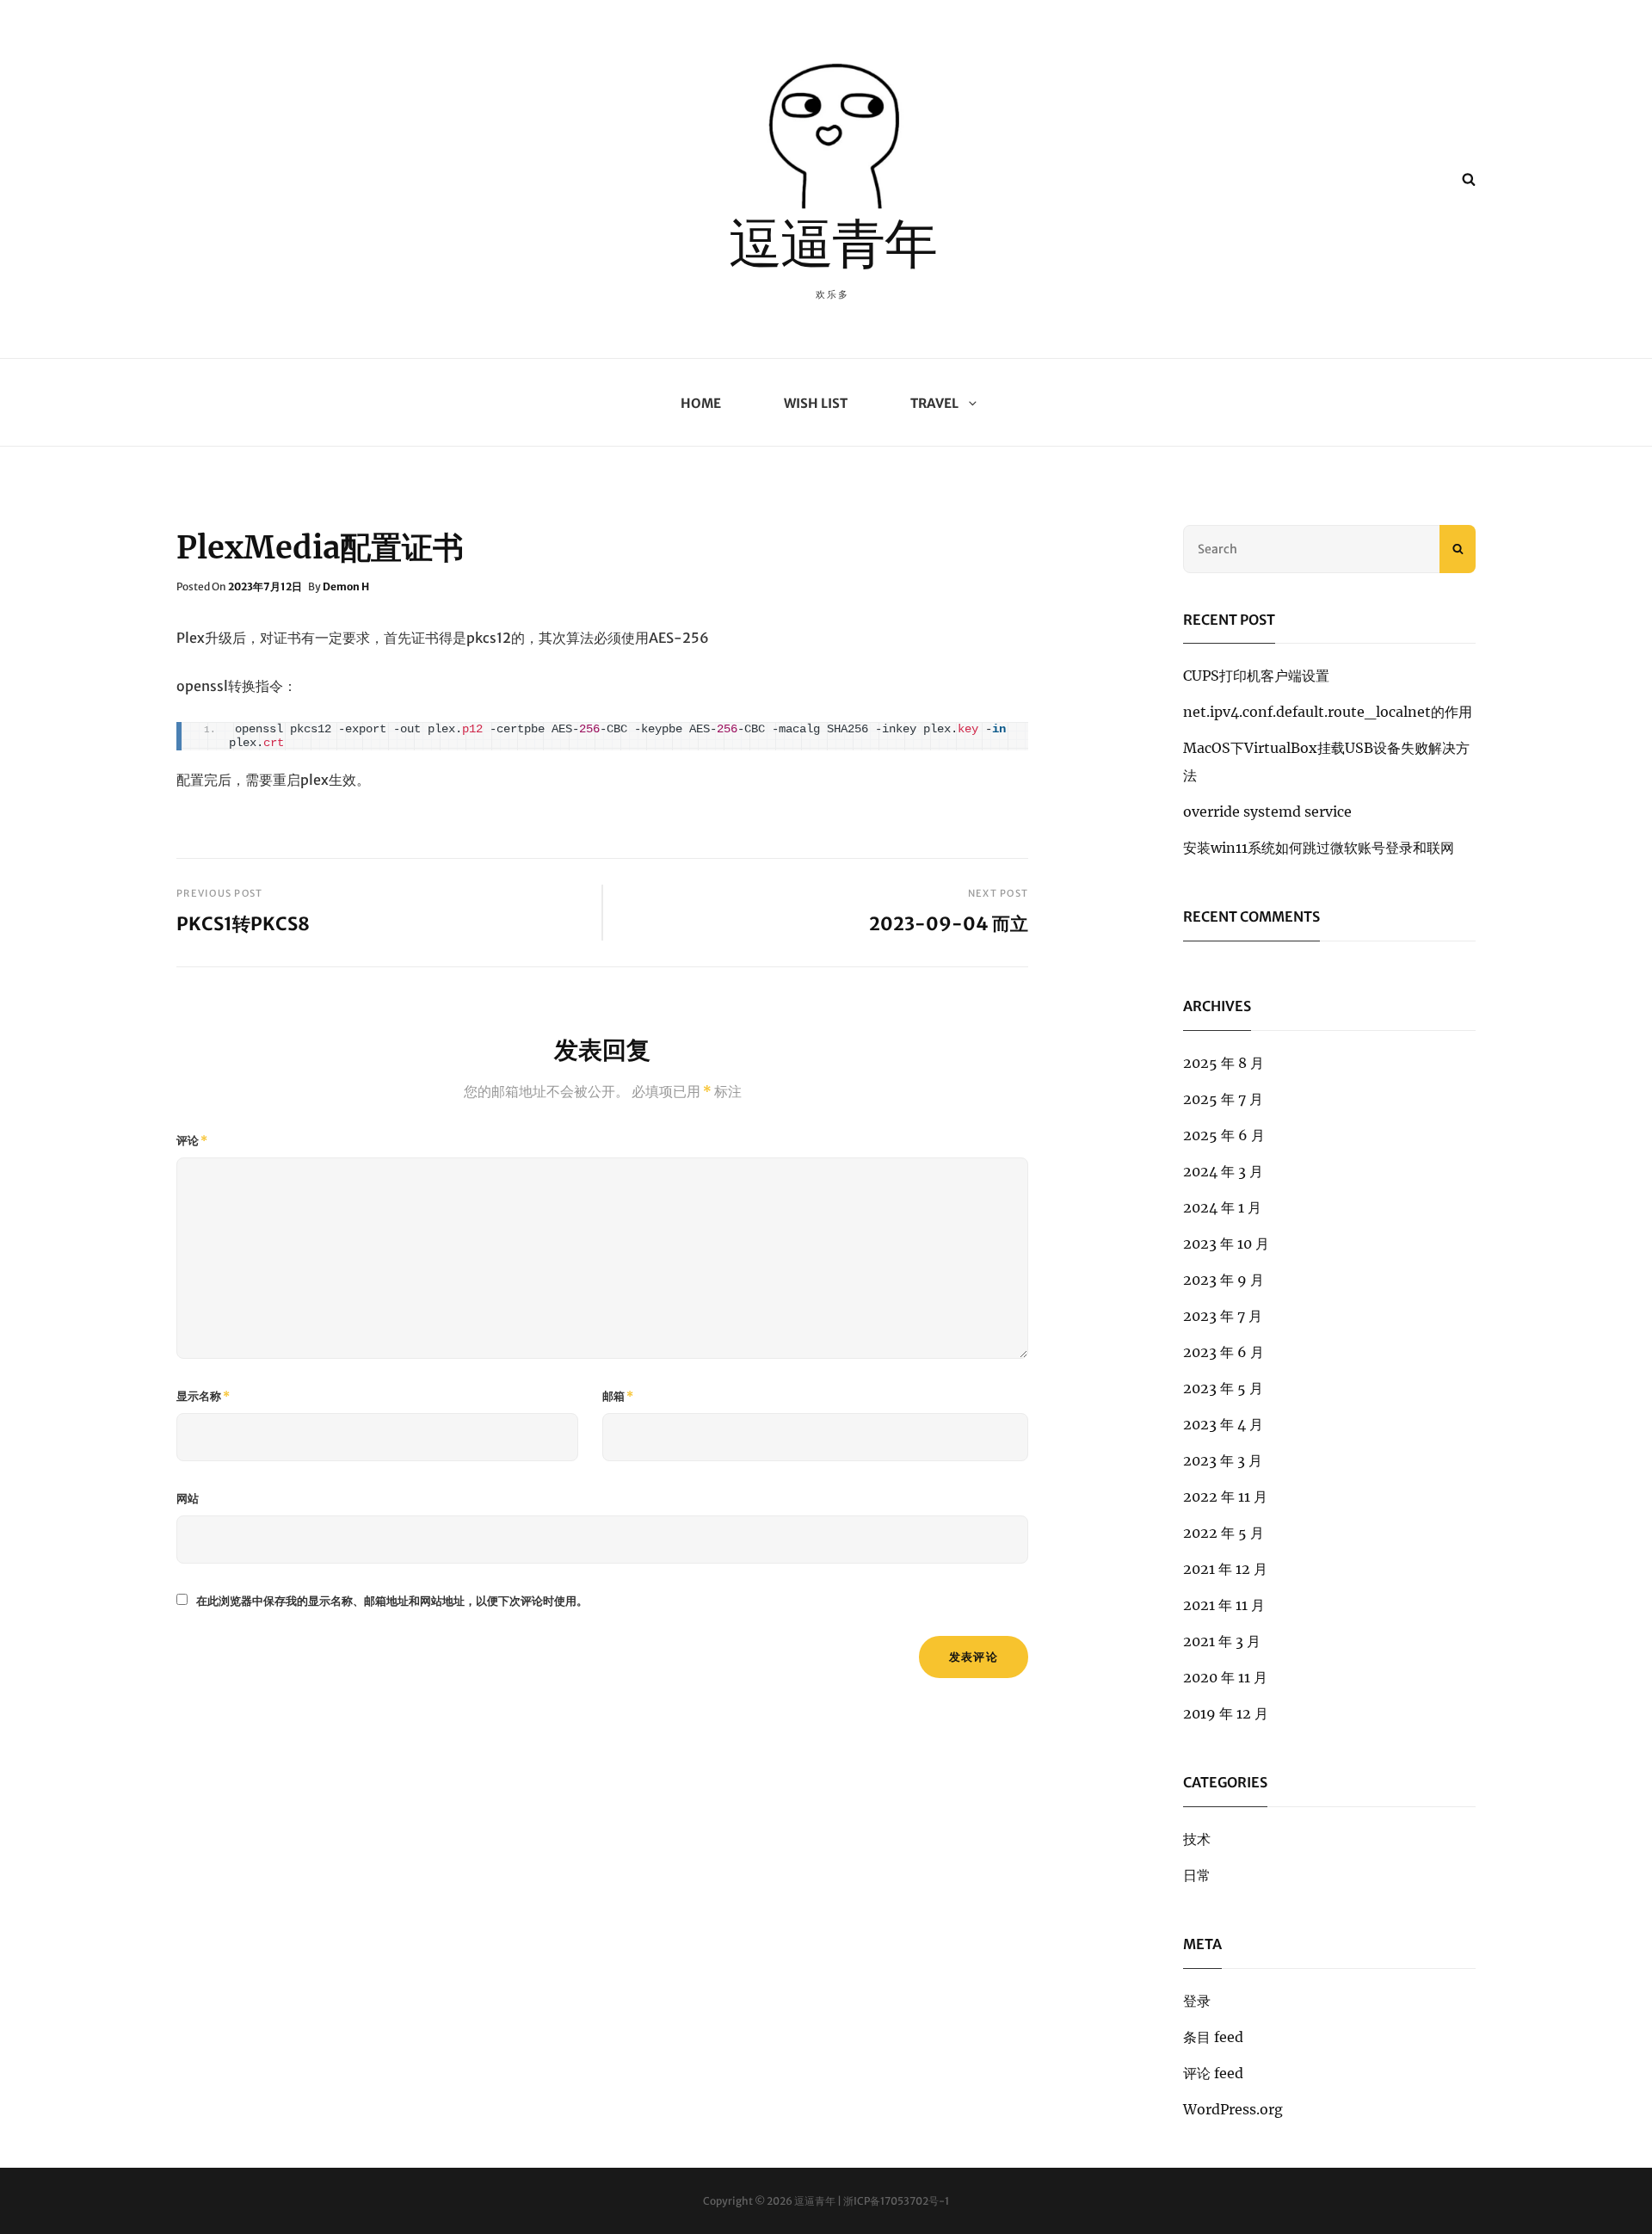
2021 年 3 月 (1222, 1641)
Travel (934, 403)
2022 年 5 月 (1224, 1533)
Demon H (346, 586)
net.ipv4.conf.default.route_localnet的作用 (1328, 712)
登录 (1197, 2001)
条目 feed (1213, 2037)
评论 (192, 1141)
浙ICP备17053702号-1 (896, 2201)
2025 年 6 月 (1224, 1135)
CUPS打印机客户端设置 (1256, 676)
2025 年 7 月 (1223, 1099)
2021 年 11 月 (1224, 1605)
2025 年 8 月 (1224, 1063)
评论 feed (1213, 2073)
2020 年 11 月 (1225, 1677)
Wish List (816, 403)
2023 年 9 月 (1224, 1280)
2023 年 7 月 (1223, 1316)
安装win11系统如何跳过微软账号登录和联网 (1319, 848)
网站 (188, 1499)
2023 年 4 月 (1223, 1424)
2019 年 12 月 (1226, 1713)
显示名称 (203, 1396)
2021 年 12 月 (1225, 1569)
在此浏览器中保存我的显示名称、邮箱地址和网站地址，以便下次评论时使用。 (392, 1601)
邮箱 (618, 1396)
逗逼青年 (833, 249)
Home (701, 403)
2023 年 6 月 (1224, 1352)
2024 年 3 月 (1223, 1171)
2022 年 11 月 (1225, 1497)
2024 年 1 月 (1222, 1207)
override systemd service (1267, 812)
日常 (1197, 1875)
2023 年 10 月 (1226, 1244)
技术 (1197, 1839)
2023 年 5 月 (1223, 1388)
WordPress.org (1233, 2109)
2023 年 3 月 (1223, 1460)
